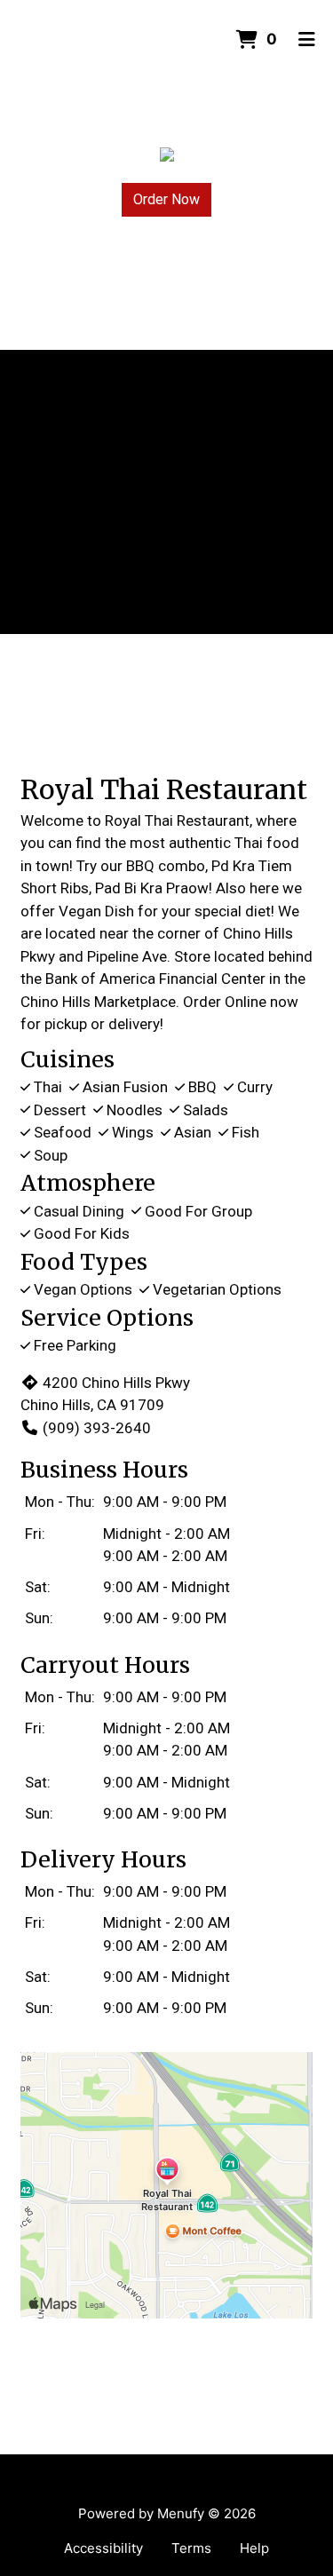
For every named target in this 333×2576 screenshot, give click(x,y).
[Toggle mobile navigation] (307, 40)
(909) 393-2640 (97, 1428)
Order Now (166, 199)
